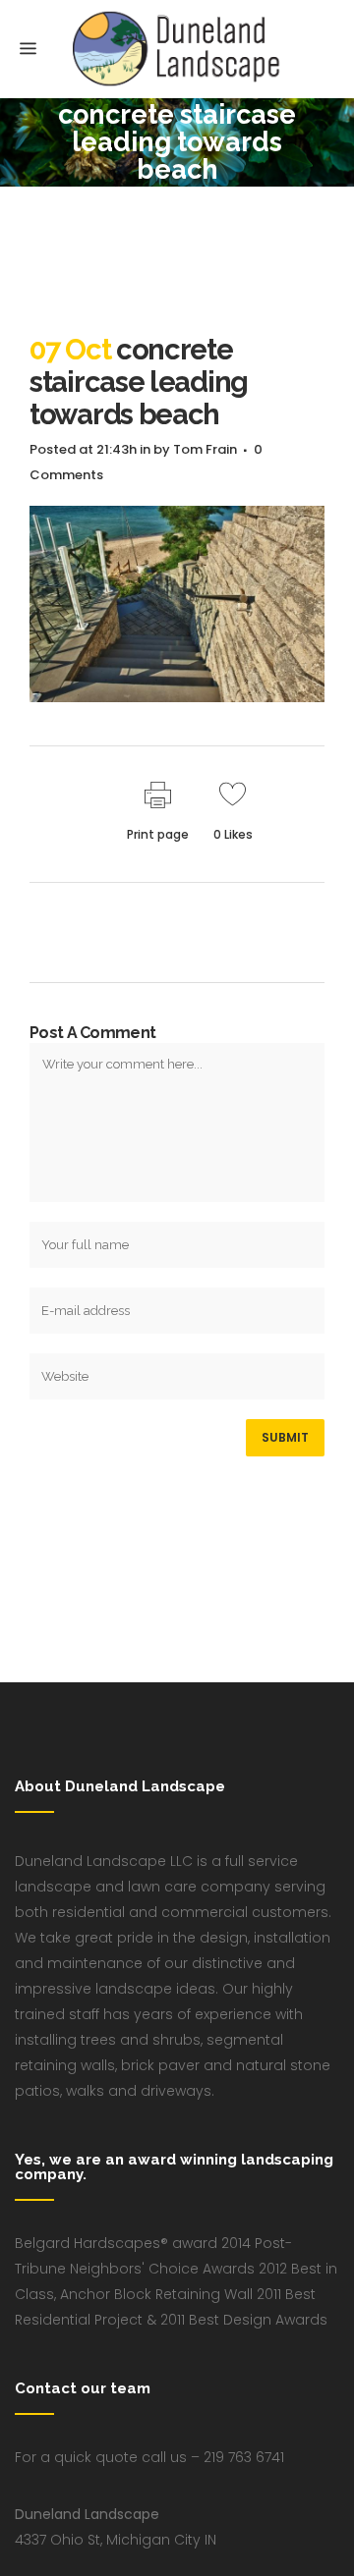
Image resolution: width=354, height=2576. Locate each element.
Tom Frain (205, 449)
